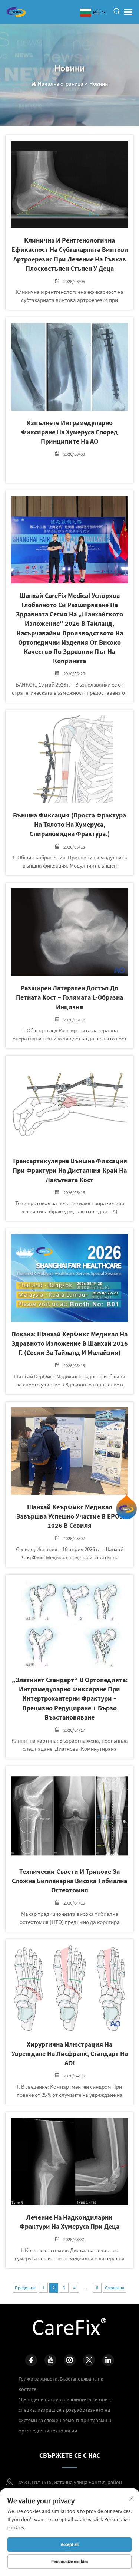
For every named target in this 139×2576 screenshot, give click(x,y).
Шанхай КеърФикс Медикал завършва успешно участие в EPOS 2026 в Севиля (70, 1516)
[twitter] (89, 2360)
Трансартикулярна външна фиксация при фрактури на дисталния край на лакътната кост (70, 1170)
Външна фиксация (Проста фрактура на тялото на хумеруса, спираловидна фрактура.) (69, 824)
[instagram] (70, 2360)
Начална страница (61, 84)
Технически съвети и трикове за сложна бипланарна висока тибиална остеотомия (69, 1881)
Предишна (25, 2288)
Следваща (115, 2288)
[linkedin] (108, 2360)
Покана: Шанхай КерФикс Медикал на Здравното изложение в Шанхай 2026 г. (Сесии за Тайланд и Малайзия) (70, 1343)
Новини (99, 84)
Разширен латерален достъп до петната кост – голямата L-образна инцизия (69, 997)
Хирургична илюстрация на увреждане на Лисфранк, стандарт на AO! (70, 2054)
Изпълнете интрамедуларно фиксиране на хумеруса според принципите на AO (69, 432)
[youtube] (50, 2360)
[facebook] (31, 2360)
